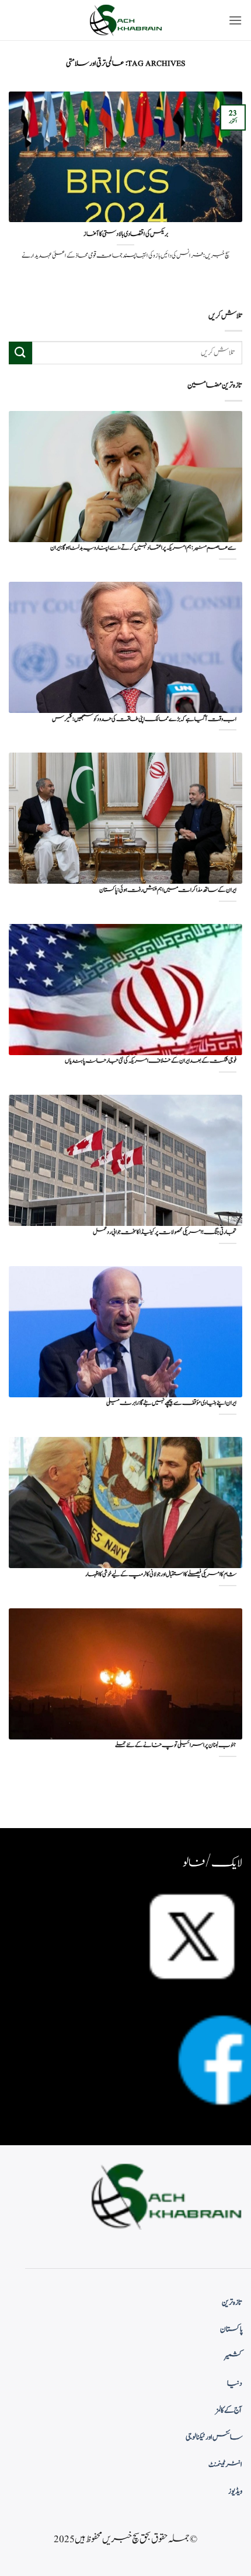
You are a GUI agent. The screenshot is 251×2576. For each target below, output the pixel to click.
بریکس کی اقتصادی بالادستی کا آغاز (126, 234)
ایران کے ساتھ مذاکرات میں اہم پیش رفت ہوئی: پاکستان (168, 890)
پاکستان (231, 2329)
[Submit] (20, 353)
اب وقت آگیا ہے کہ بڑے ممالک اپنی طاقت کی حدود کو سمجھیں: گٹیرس (144, 720)
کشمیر (233, 2356)
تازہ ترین (232, 2303)
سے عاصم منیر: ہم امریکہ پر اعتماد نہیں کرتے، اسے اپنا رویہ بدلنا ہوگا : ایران (143, 548)
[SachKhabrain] (125, 20)
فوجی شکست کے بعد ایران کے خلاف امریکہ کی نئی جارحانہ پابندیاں (151, 1061)
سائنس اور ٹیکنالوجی (214, 2437)
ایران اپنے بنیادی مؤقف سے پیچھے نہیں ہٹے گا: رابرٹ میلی (171, 1403)
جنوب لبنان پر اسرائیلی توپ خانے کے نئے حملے (176, 1746)
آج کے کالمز (229, 2410)
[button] (235, 20)
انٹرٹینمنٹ (225, 2465)
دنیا (235, 2384)
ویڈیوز (235, 2491)
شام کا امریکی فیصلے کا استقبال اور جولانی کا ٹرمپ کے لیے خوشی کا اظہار (161, 1575)
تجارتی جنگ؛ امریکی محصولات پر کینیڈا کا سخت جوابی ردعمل (165, 1233)
